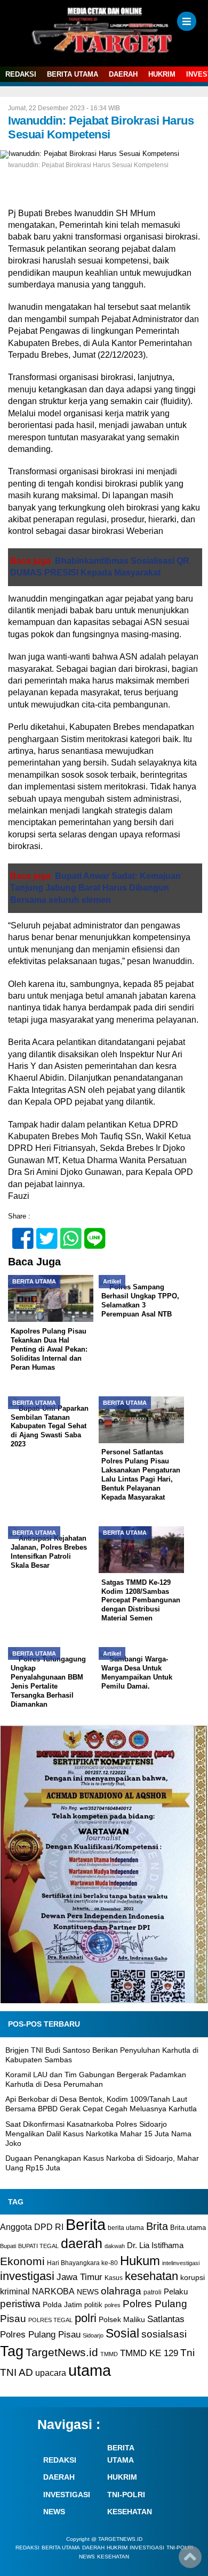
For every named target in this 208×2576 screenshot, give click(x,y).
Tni (187, 2353)
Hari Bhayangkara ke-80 (82, 2263)
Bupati (8, 2246)
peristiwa (20, 2304)
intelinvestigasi (181, 2263)
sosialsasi (164, 2334)
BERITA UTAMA (73, 74)
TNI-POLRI (126, 2495)
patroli (153, 2292)
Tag (12, 2351)
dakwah (115, 2246)
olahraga (121, 2291)
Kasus (114, 2278)
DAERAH (123, 74)
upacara (51, 2373)
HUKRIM (162, 74)
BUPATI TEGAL (38, 2246)
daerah (82, 2243)
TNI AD (17, 2372)
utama (90, 2370)
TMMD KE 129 (149, 2353)
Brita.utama (188, 2228)
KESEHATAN (130, 2512)
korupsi (193, 2277)
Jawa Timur (79, 2277)
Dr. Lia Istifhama (155, 2245)
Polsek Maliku (122, 2320)
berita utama (126, 2228)
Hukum (140, 2261)
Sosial (122, 2334)
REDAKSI (21, 74)
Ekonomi (22, 2261)
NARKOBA (53, 2291)
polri (86, 2318)
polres (113, 2305)
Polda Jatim (62, 2305)
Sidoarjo (93, 2335)
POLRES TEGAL (50, 2320)
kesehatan (151, 2276)
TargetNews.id (62, 2352)
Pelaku (176, 2291)
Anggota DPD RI (32, 2227)
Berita (86, 2224)
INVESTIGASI (67, 2495)
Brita (157, 2226)
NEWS (88, 2292)
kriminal (15, 2291)
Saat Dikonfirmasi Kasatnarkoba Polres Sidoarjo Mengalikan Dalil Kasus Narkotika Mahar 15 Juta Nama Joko (98, 2134)
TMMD (109, 2354)
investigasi (27, 2276)
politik (93, 2305)
